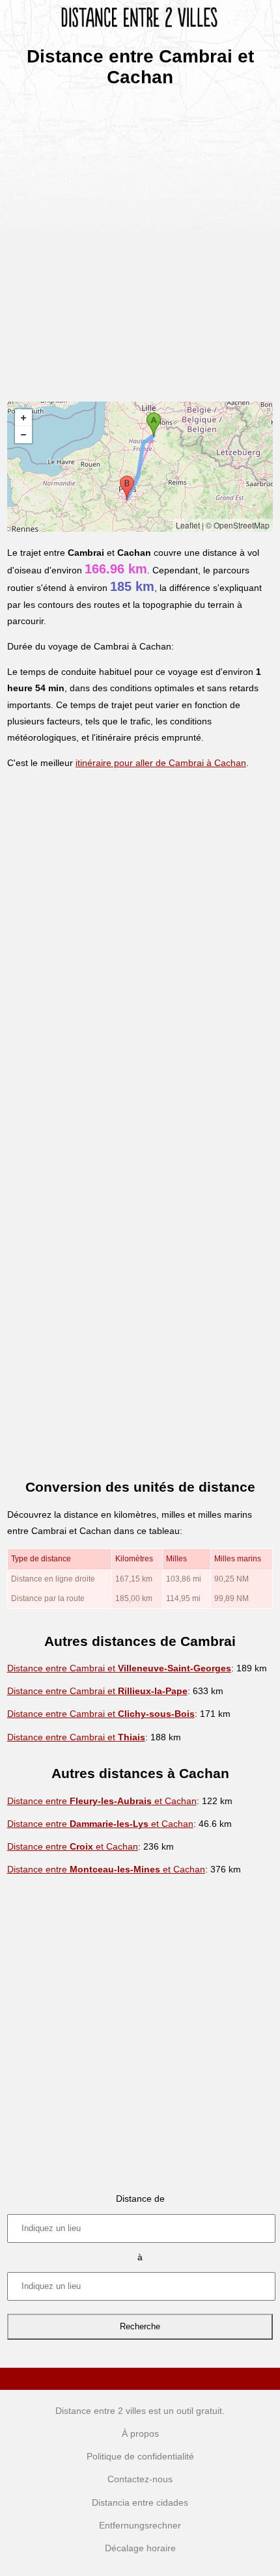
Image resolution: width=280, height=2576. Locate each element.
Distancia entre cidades (140, 2502)
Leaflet (188, 525)
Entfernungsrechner (140, 2525)
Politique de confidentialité (140, 2456)
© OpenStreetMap (238, 525)
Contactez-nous (140, 2479)
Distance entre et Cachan (102, 1801)
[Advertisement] (140, 240)
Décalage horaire (140, 2548)
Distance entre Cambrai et (119, 1668)
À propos (140, 2433)
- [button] (23, 435)
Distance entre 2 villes (101, 2411)
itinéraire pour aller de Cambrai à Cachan (161, 763)
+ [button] (23, 418)
